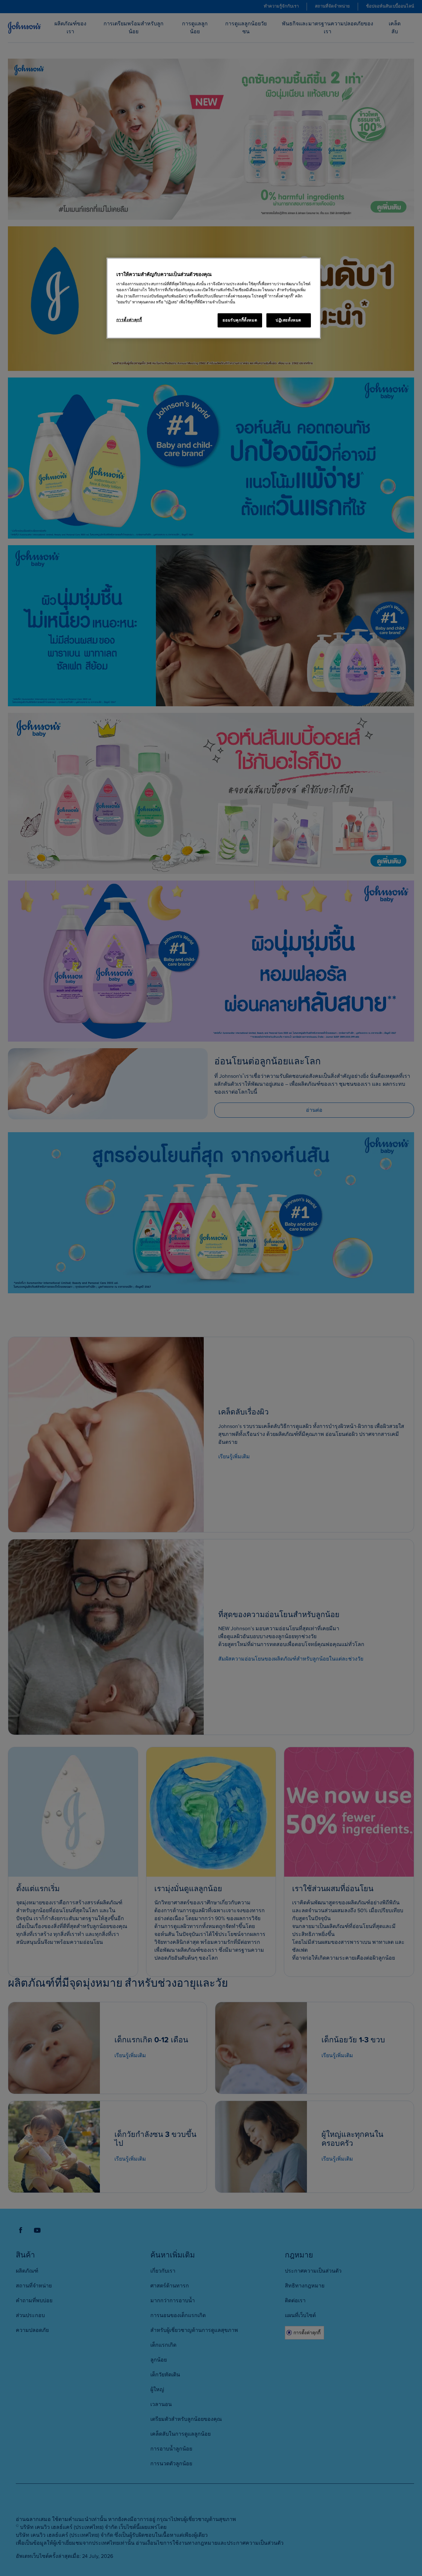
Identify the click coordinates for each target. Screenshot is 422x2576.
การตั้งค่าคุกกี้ (129, 320)
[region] (214, 298)
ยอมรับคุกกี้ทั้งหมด (240, 320)
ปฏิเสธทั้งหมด (288, 320)
